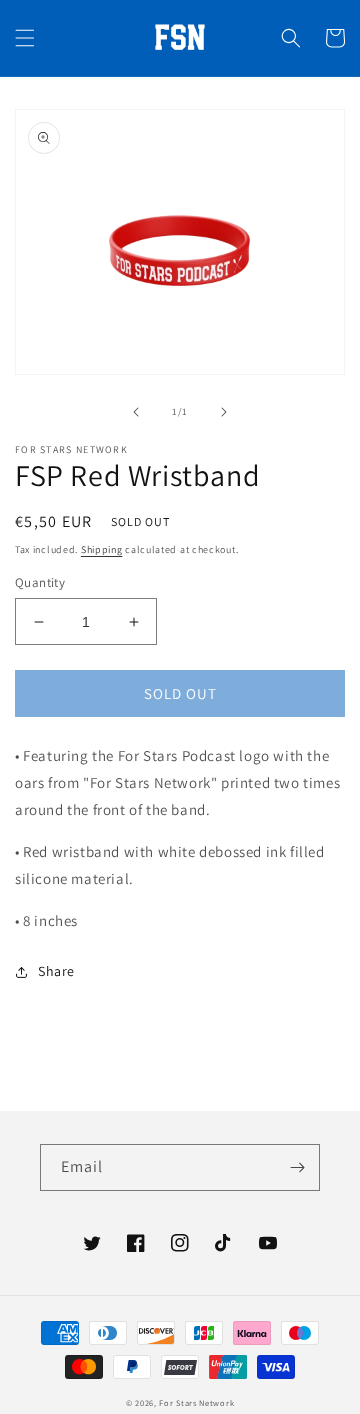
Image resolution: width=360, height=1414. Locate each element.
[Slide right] (224, 412)
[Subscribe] (297, 1167)
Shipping (102, 549)
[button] (25, 38)
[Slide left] (136, 412)
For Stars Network (196, 1402)
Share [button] (56, 971)
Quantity (40, 582)
